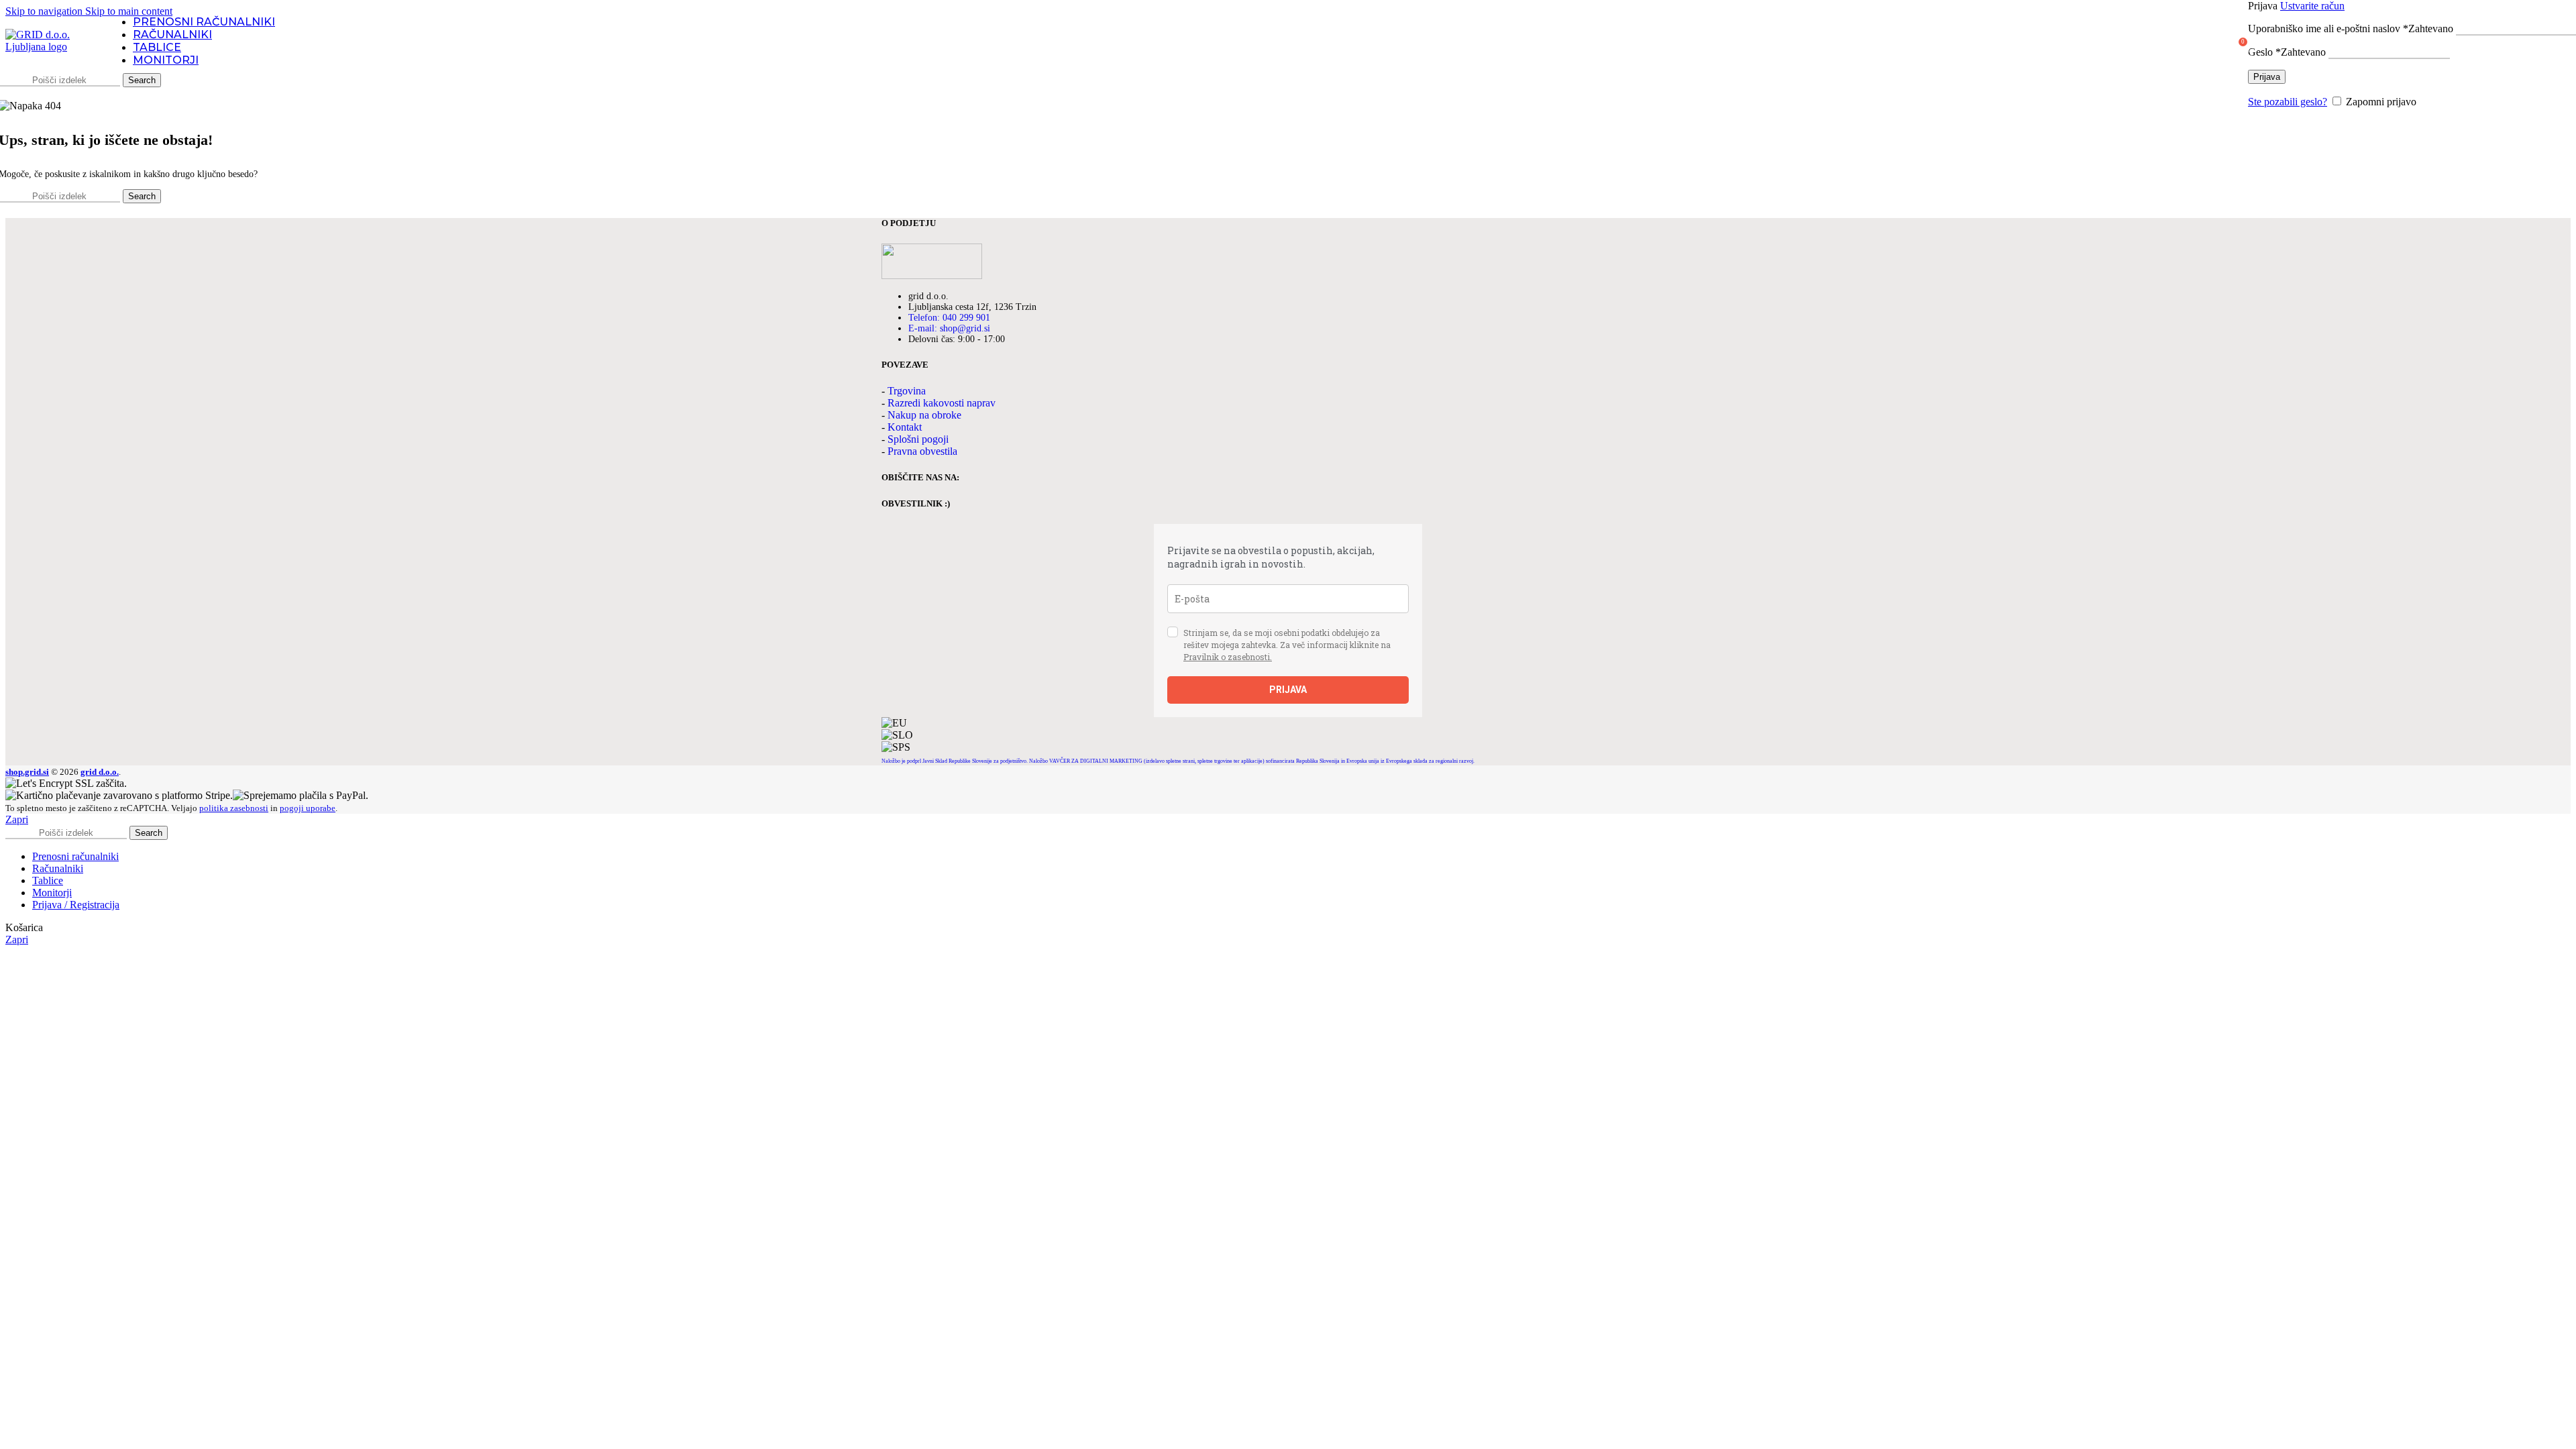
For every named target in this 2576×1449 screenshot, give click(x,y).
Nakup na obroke (924, 415)
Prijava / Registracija (76, 905)
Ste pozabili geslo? (2288, 102)
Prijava (2267, 77)
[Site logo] (49, 47)
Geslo (2287, 52)
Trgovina (907, 391)
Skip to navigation (45, 11)
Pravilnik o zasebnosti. (1228, 657)
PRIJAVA (1288, 690)
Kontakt (905, 427)
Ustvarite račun (2312, 6)
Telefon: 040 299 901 (949, 318)
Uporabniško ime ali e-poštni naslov (2351, 29)
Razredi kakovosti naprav (942, 403)
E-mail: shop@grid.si (949, 328)
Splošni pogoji (918, 439)
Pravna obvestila (922, 451)
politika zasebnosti (234, 808)
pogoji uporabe (308, 808)
